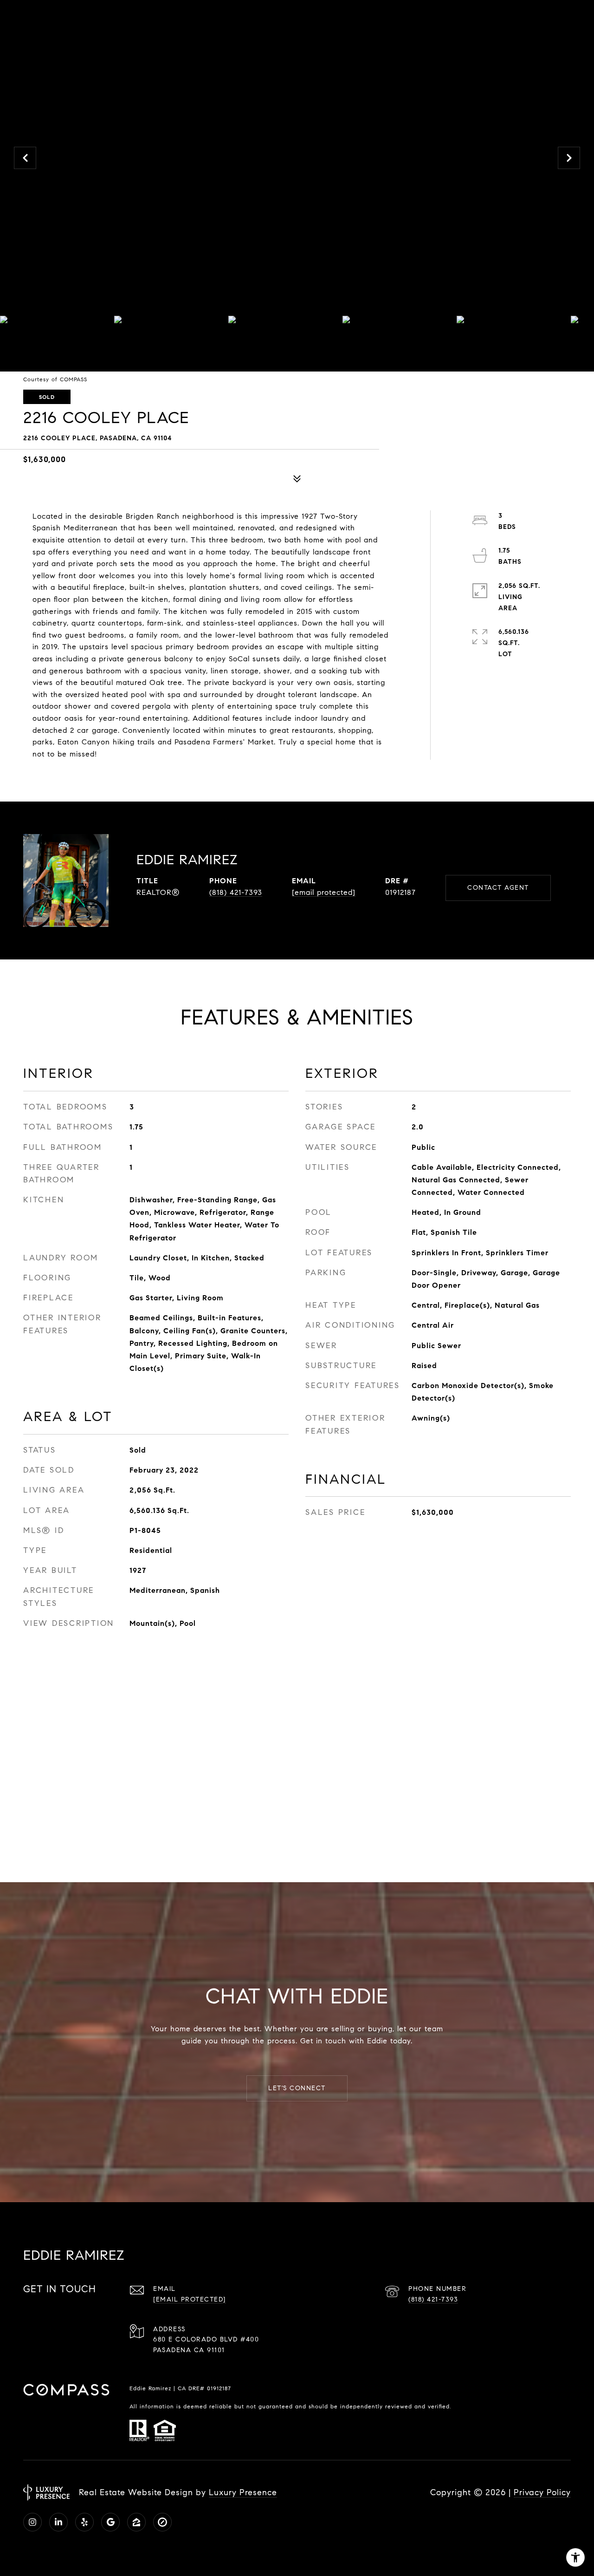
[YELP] (84, 2522)
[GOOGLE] (110, 2522)
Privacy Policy (542, 2492)
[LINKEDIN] (58, 2522)
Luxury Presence (243, 2492)
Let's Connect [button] (297, 2088)
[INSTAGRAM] (32, 2522)
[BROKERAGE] (162, 2522)
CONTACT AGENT (498, 888)
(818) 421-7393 (236, 892)
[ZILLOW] (136, 2522)
